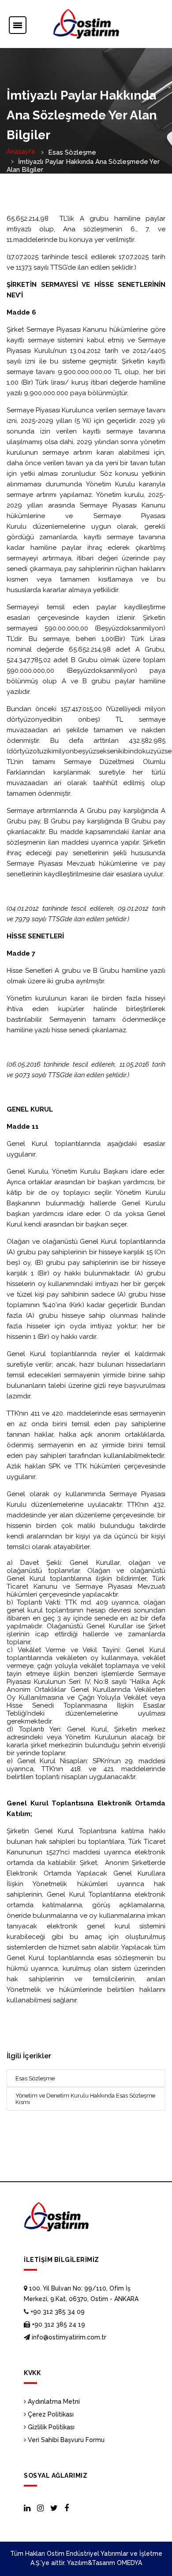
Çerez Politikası (50, 2414)
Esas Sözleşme (35, 2078)
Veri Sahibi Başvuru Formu (65, 2440)
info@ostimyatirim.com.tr (68, 2337)
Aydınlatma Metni (53, 2402)
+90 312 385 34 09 (57, 2312)
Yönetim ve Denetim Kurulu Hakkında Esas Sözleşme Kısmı (85, 2099)
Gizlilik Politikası (50, 2427)
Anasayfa (21, 152)
